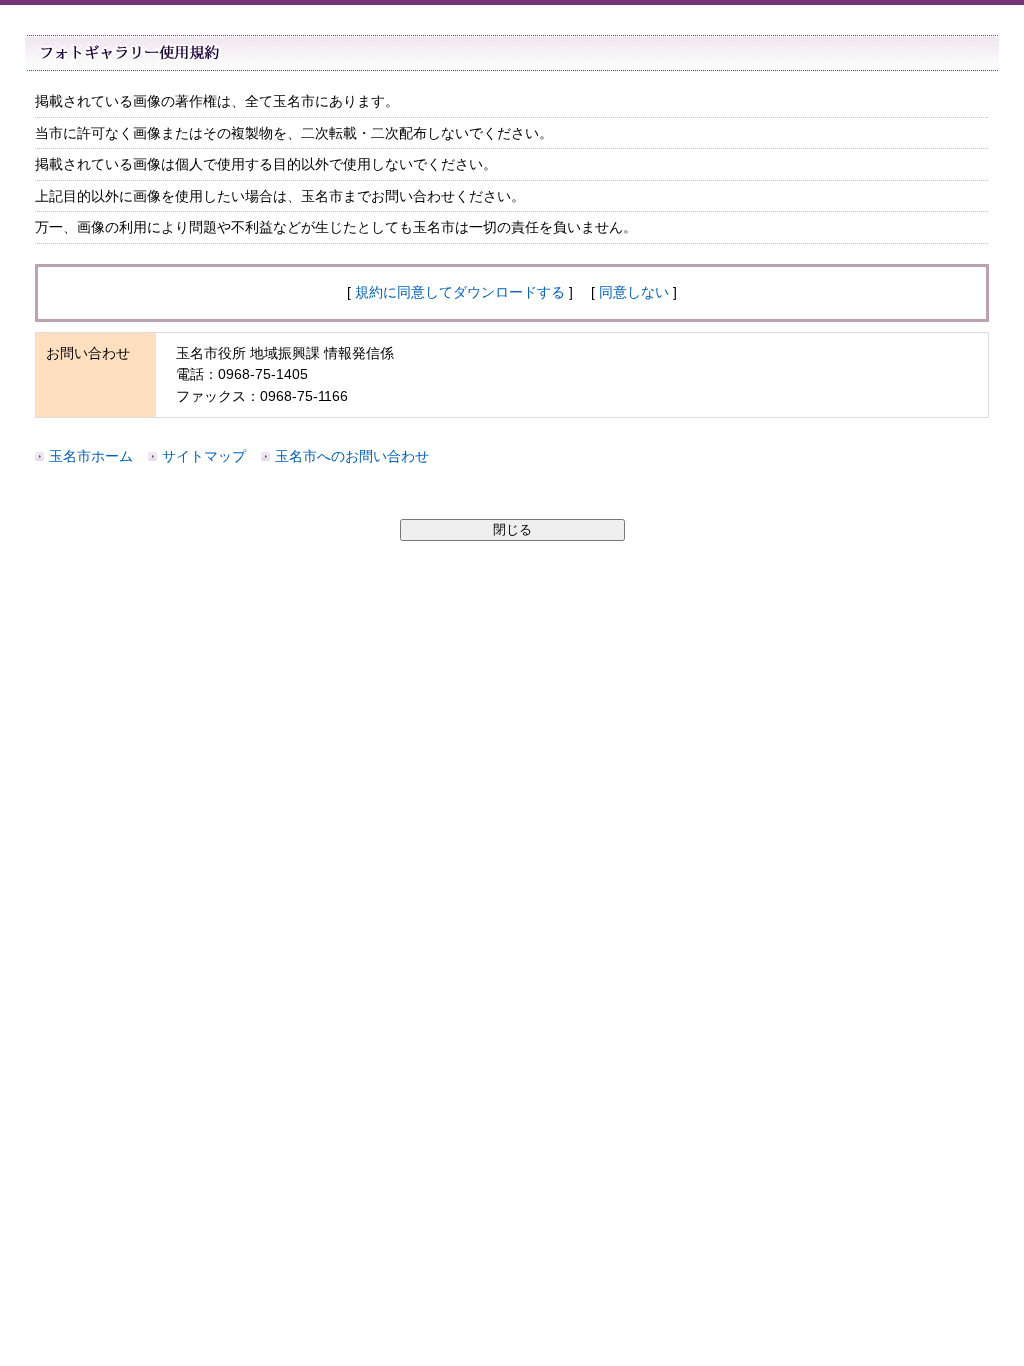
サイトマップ (204, 456)
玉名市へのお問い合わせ (352, 456)
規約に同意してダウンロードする (460, 292)
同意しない (634, 292)
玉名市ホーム (91, 456)
